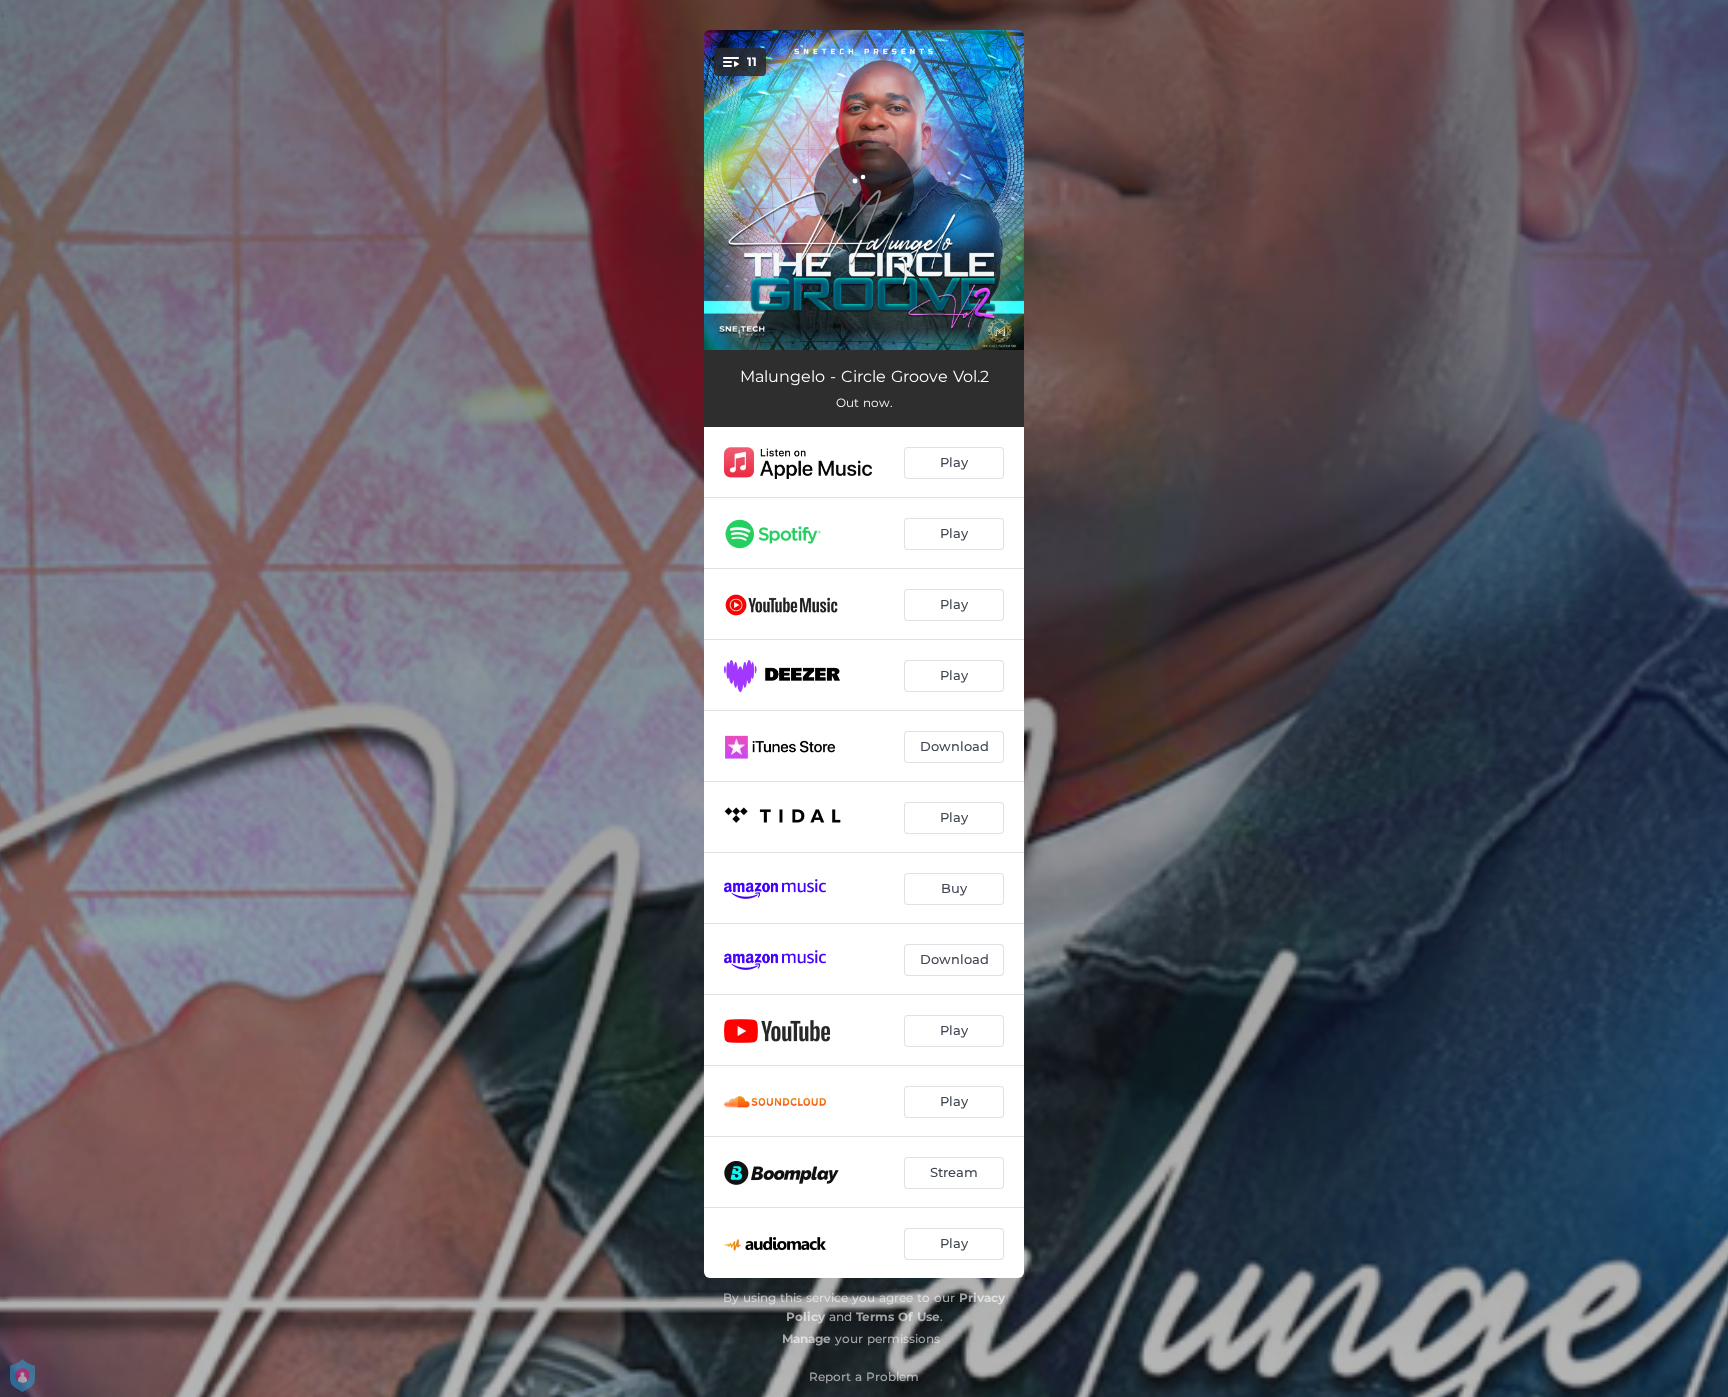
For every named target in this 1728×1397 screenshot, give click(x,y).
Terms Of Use (898, 1316)
